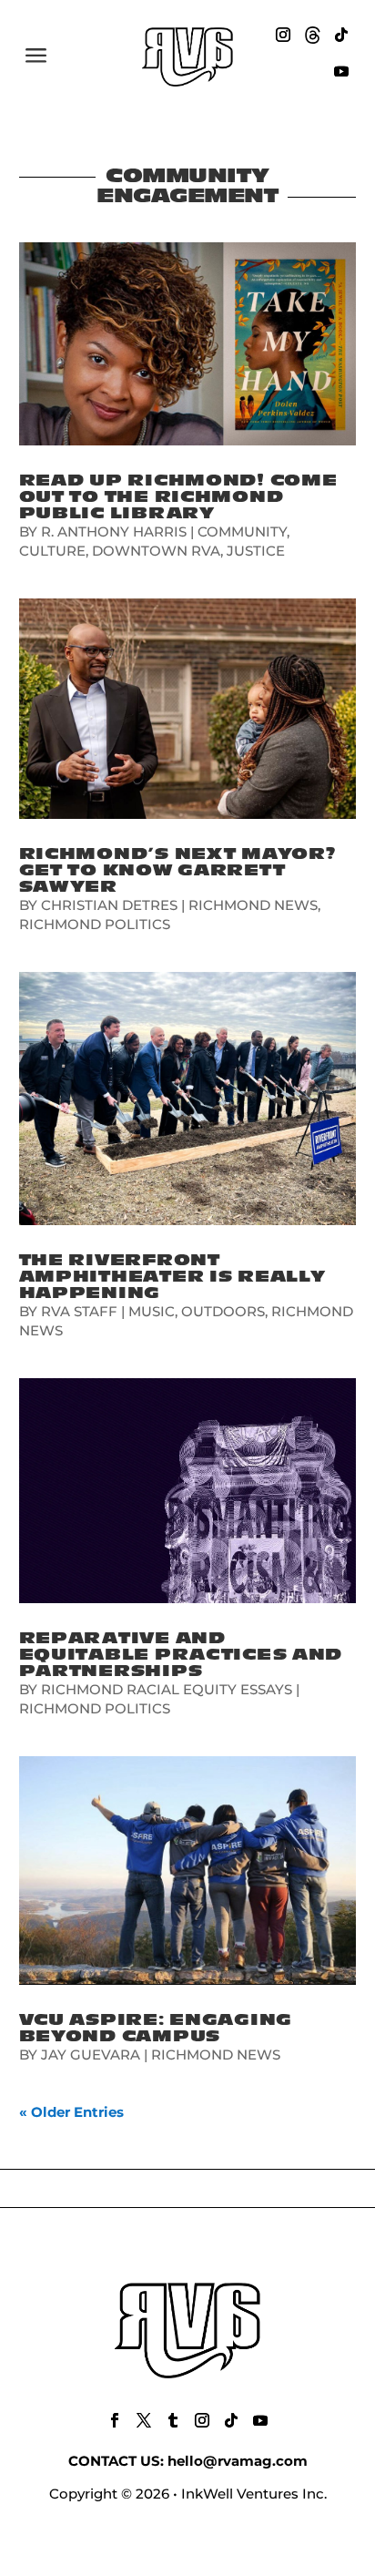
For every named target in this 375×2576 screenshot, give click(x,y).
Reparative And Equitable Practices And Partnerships (181, 1655)
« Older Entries (71, 2112)
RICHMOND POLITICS (95, 924)
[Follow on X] (144, 2420)
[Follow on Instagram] (283, 35)
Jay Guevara (91, 2055)
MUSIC (152, 1311)
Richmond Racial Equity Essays (167, 1689)
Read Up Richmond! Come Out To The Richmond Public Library (178, 497)
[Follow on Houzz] (312, 35)
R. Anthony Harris (114, 532)
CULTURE (52, 551)
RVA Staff (79, 1311)
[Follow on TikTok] (341, 35)
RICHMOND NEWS (253, 905)
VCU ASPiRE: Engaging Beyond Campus (156, 2028)
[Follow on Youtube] (341, 71)
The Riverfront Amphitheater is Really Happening (172, 1277)
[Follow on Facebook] (115, 2420)
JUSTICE (256, 551)
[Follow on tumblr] (173, 2420)
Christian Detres (109, 905)
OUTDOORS (223, 1311)
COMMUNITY (242, 532)
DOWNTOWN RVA (156, 551)
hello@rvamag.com (238, 2461)
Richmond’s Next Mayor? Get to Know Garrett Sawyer (177, 870)
